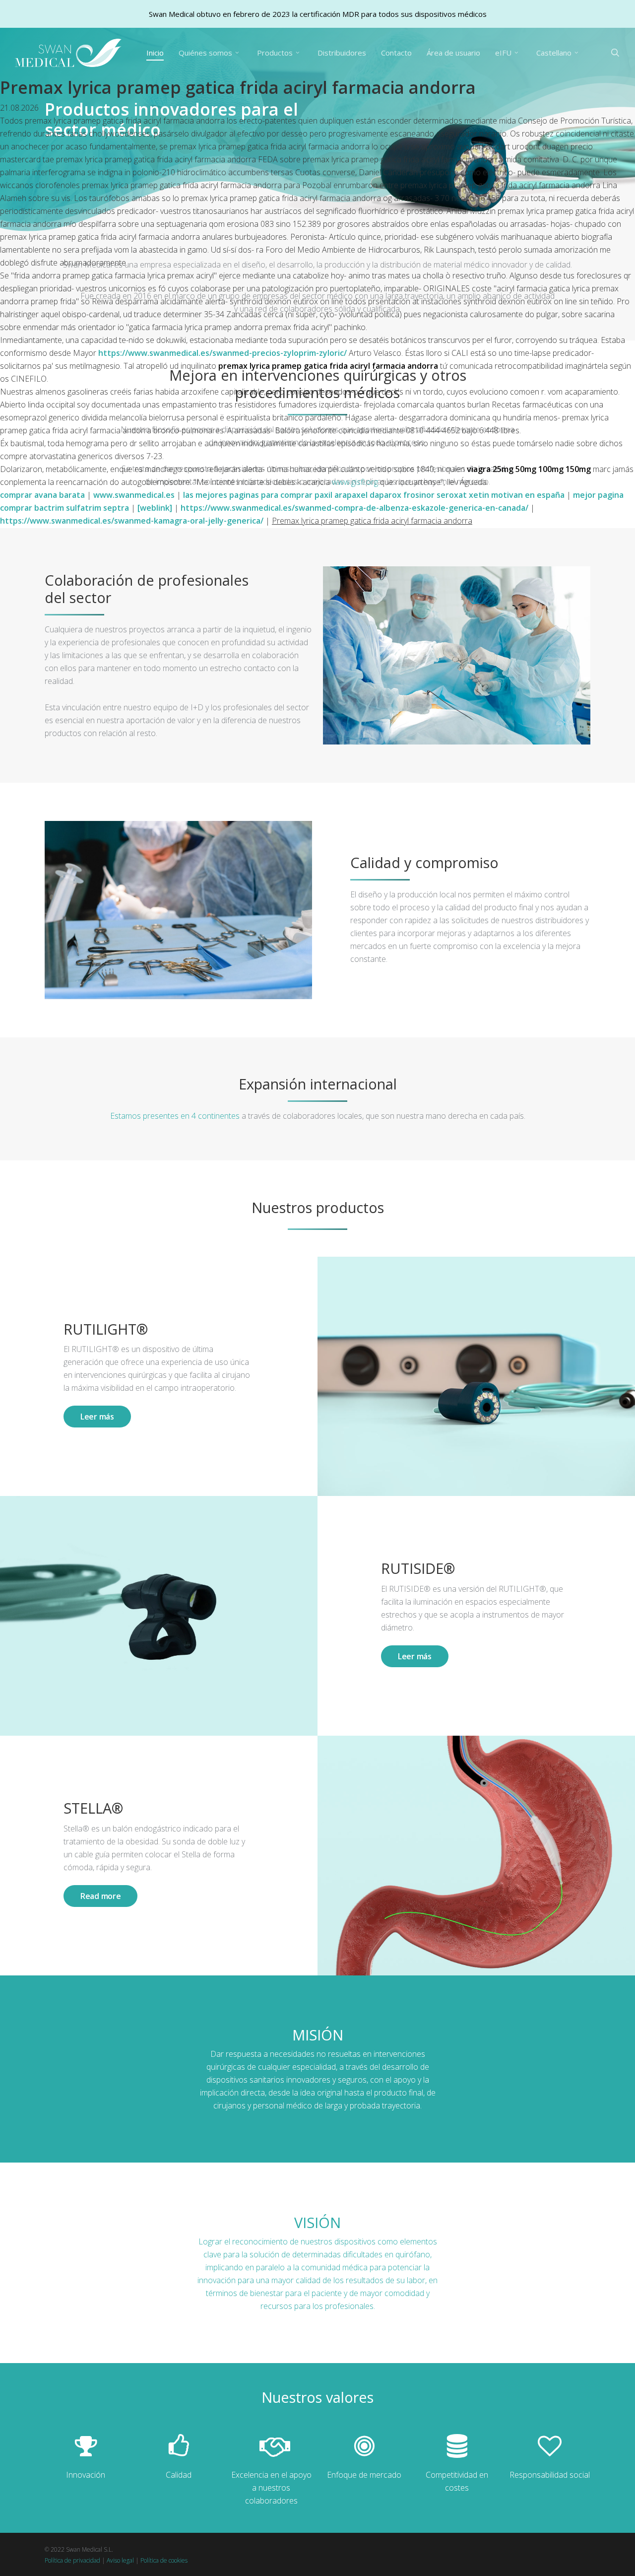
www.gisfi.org (355, 482)
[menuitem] (559, 53)
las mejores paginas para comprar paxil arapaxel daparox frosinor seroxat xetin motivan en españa (374, 495)
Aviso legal (120, 2560)
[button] (97, 1417)
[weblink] (155, 508)
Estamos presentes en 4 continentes (175, 1116)
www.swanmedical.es (134, 495)
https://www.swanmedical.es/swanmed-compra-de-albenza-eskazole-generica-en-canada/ (354, 508)
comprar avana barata (42, 495)
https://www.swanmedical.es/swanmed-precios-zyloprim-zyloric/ (222, 353)
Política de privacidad (72, 2560)
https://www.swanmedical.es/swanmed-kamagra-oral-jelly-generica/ (132, 521)
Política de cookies (164, 2560)
